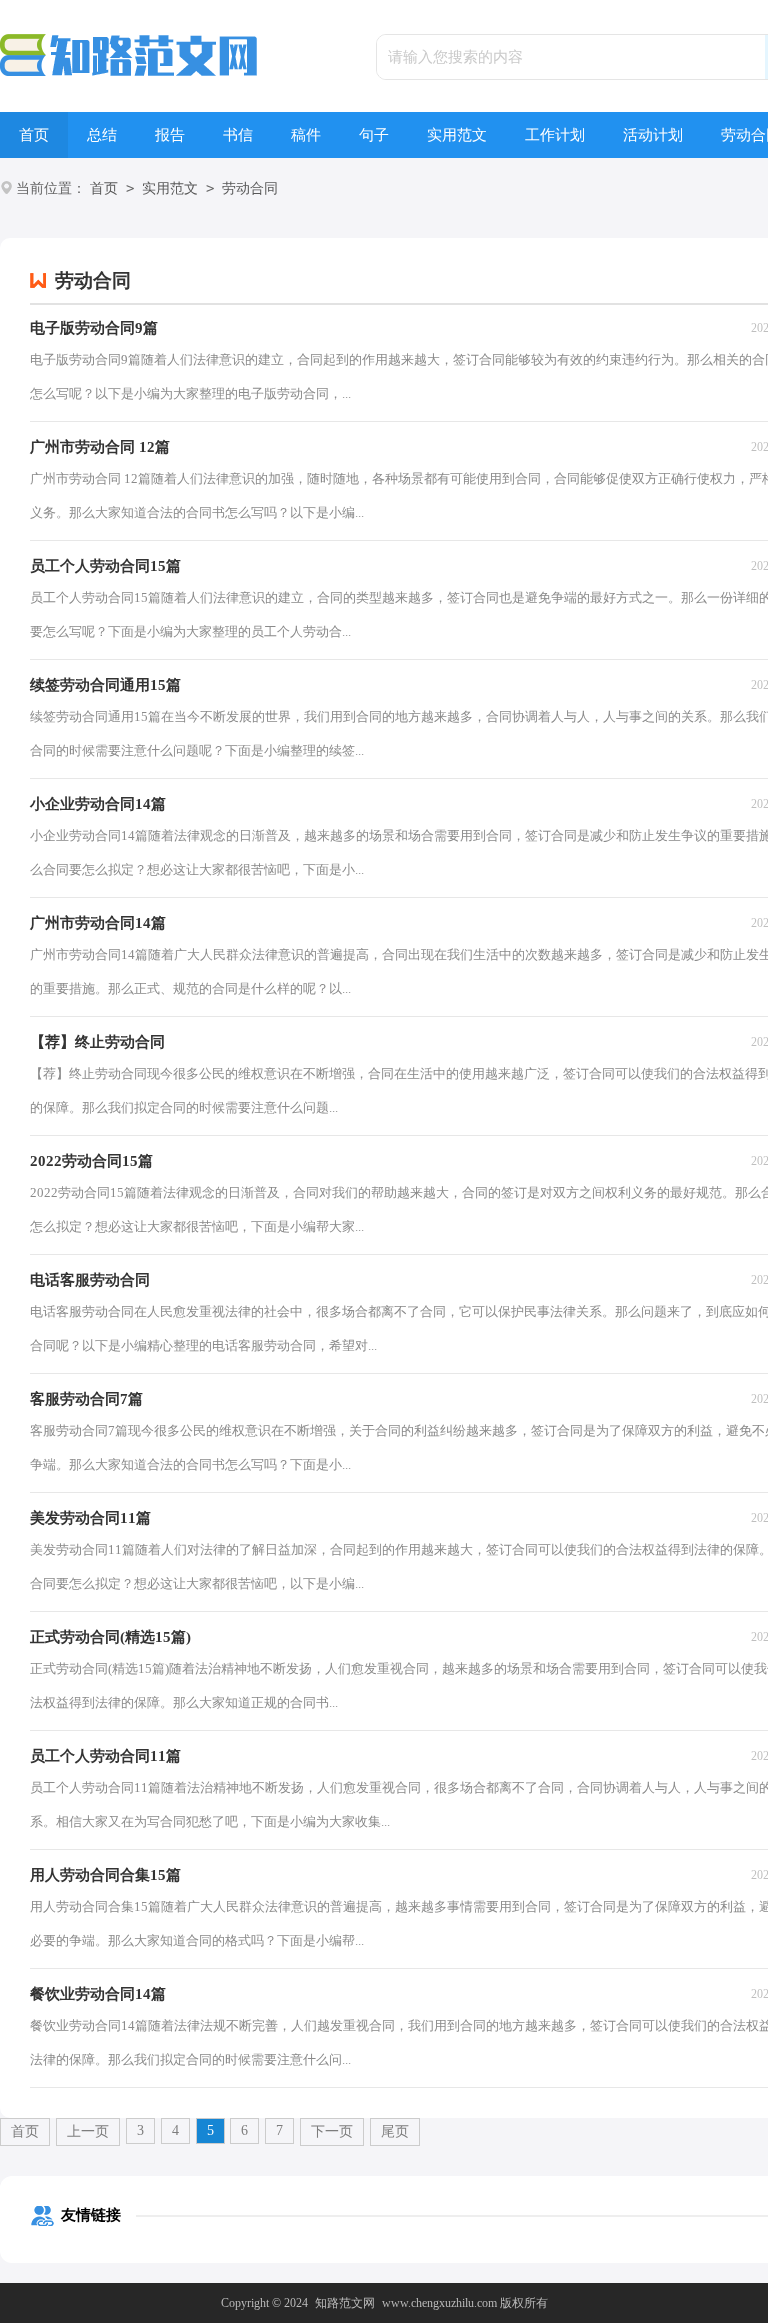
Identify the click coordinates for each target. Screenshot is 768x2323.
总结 (102, 135)
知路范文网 (345, 2303)
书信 (238, 135)
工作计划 (555, 135)
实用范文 (457, 135)
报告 (170, 135)
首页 (34, 135)
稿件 (306, 135)
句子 (374, 135)
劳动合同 (250, 188)
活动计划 (653, 135)
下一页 (332, 2131)
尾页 (395, 2131)
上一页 (88, 2131)
